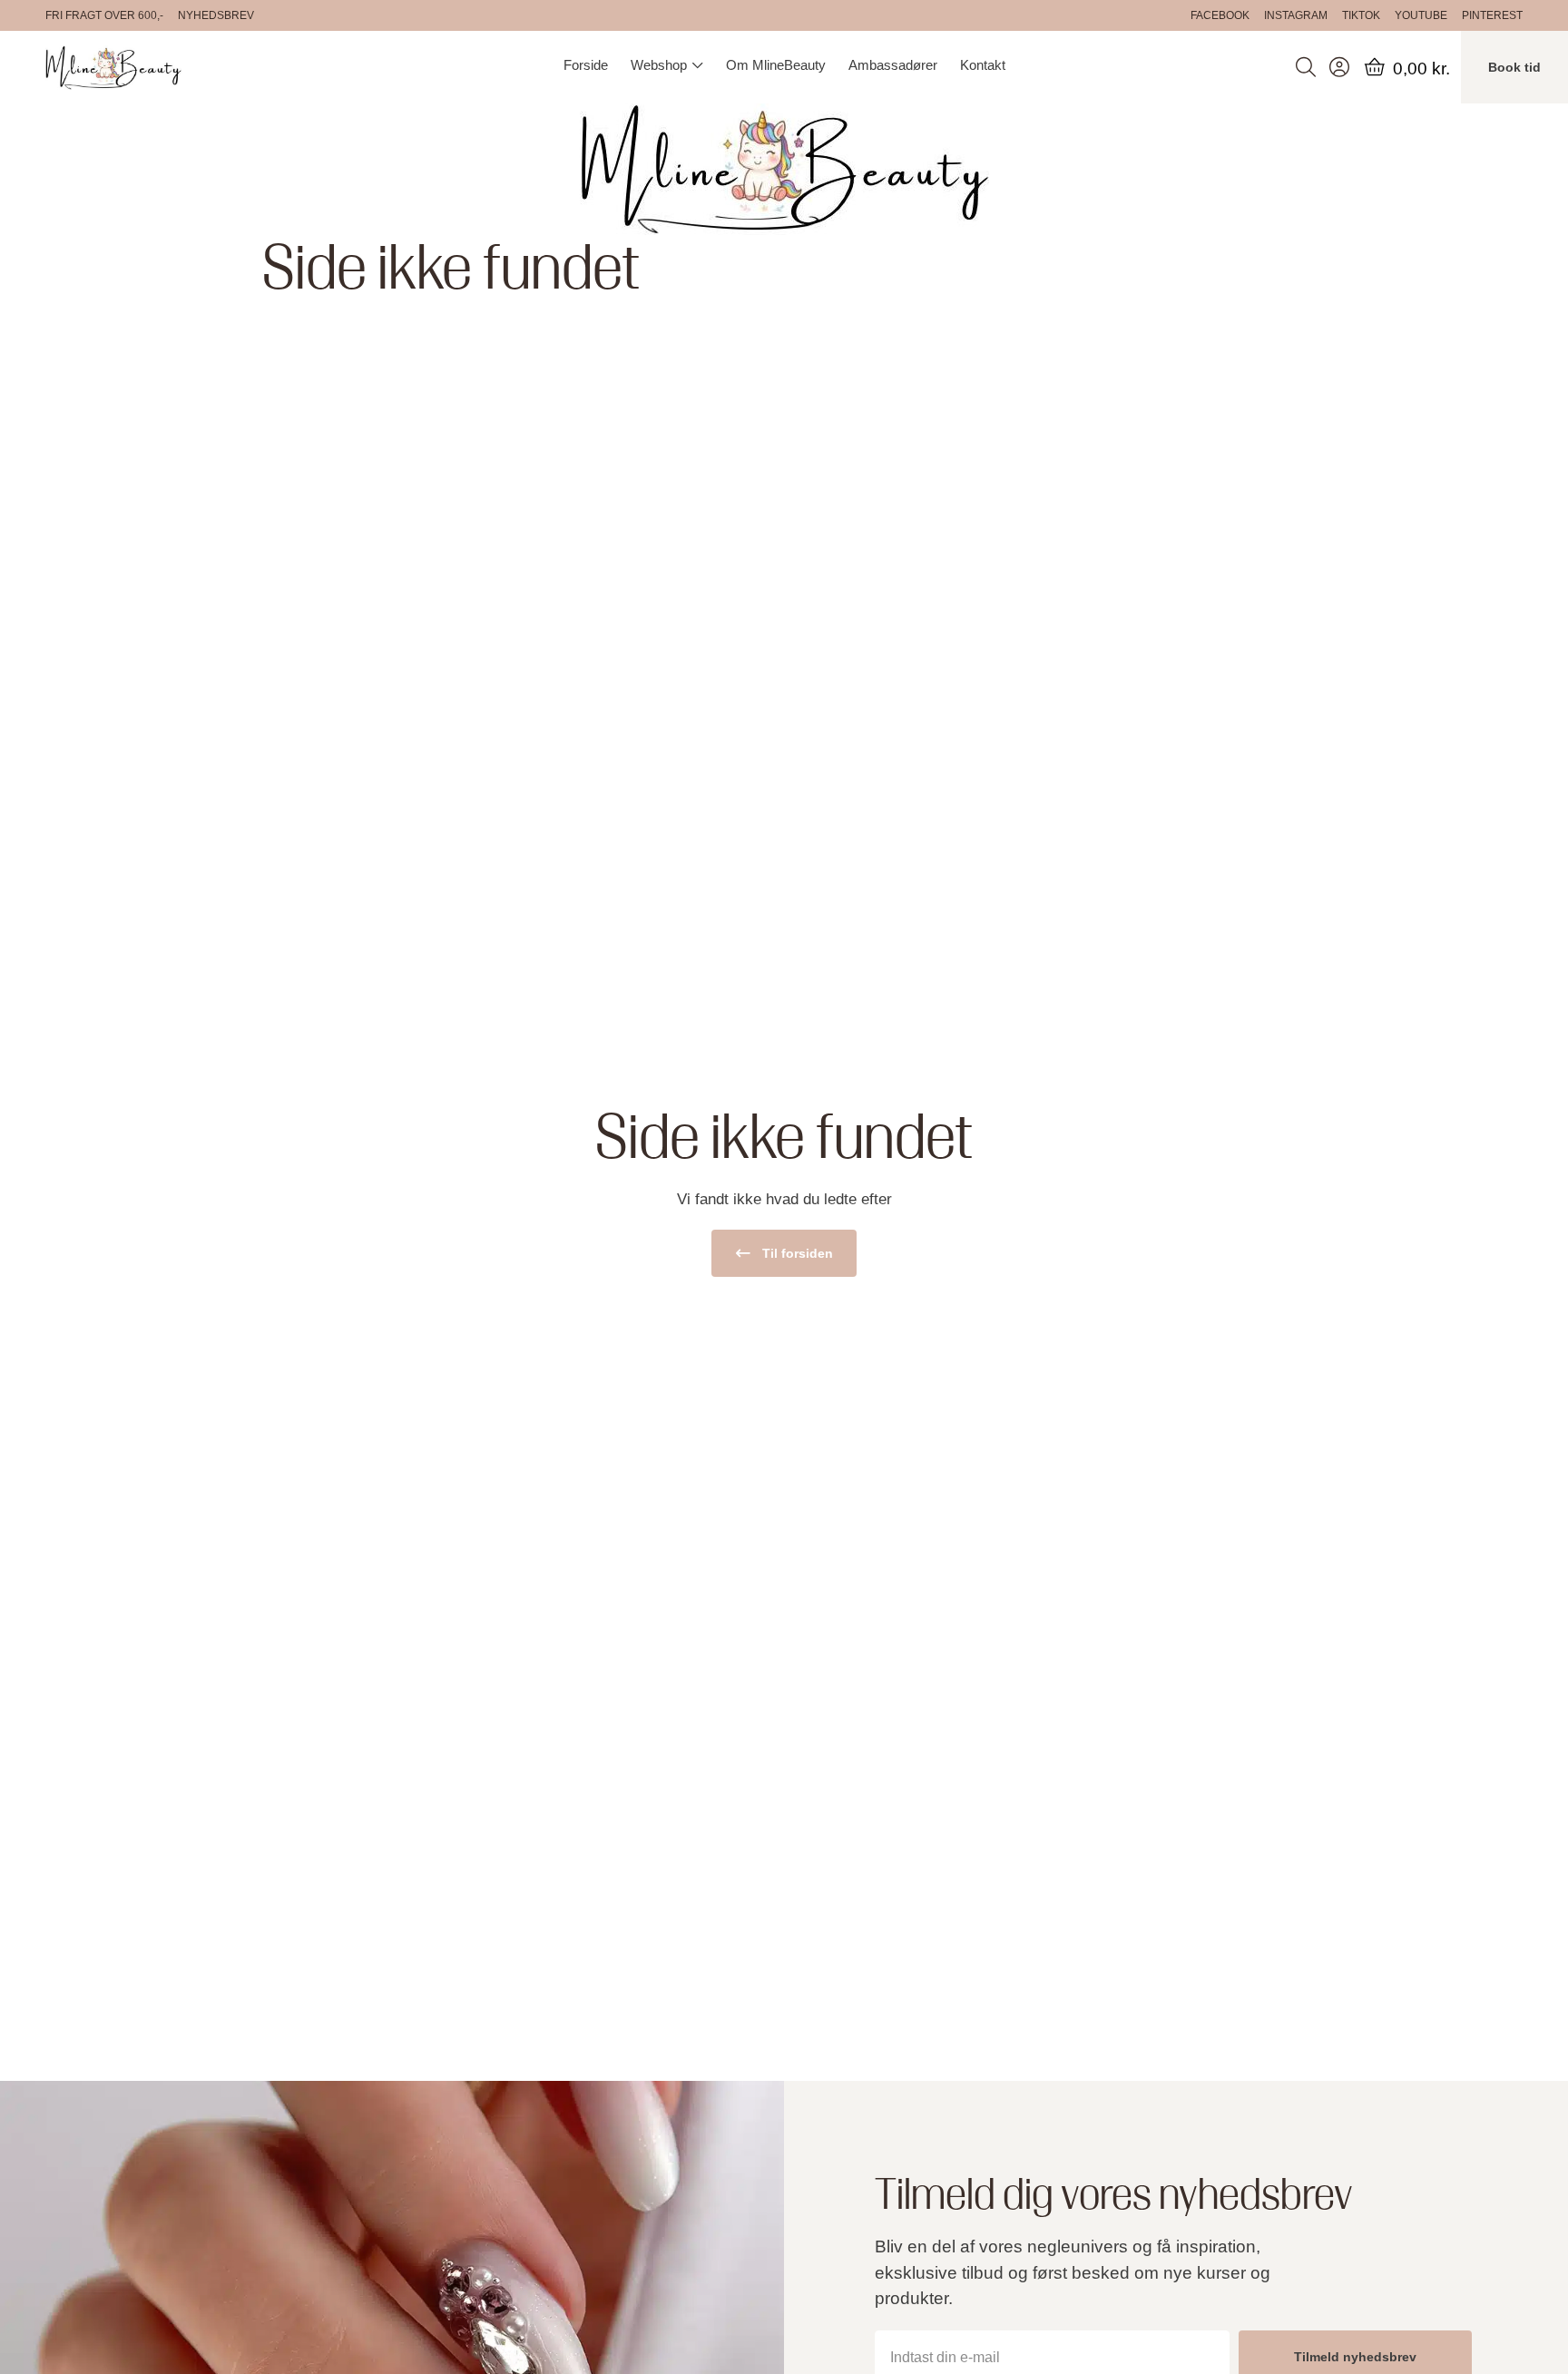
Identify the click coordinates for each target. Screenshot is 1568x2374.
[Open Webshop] (697, 65)
